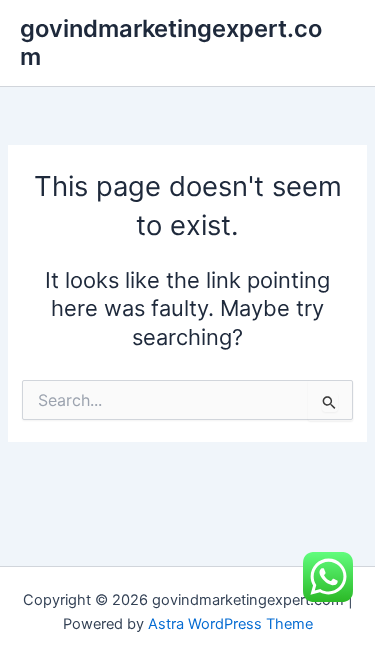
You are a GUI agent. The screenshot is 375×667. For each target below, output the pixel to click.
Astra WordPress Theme (230, 624)
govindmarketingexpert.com (171, 42)
